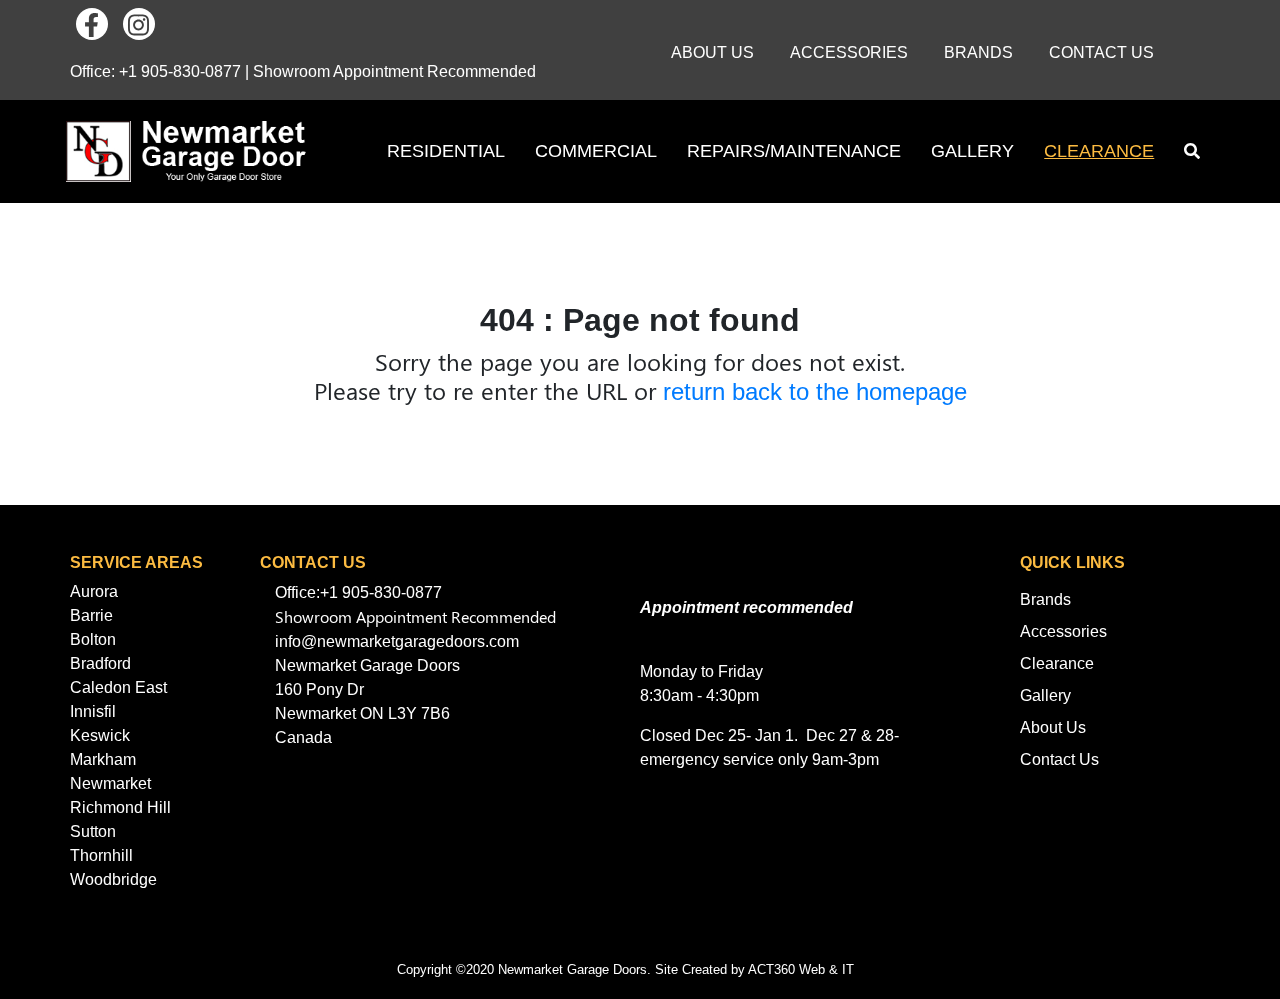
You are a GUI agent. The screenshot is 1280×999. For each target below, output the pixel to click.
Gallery (972, 151)
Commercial (596, 151)
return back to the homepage (815, 391)
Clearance (1099, 151)
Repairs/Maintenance (794, 151)
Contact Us (1101, 52)
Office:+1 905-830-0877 (358, 592)
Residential (446, 151)
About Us (712, 52)
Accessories (849, 52)
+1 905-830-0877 (180, 71)
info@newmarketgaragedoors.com (397, 641)
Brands (978, 52)
